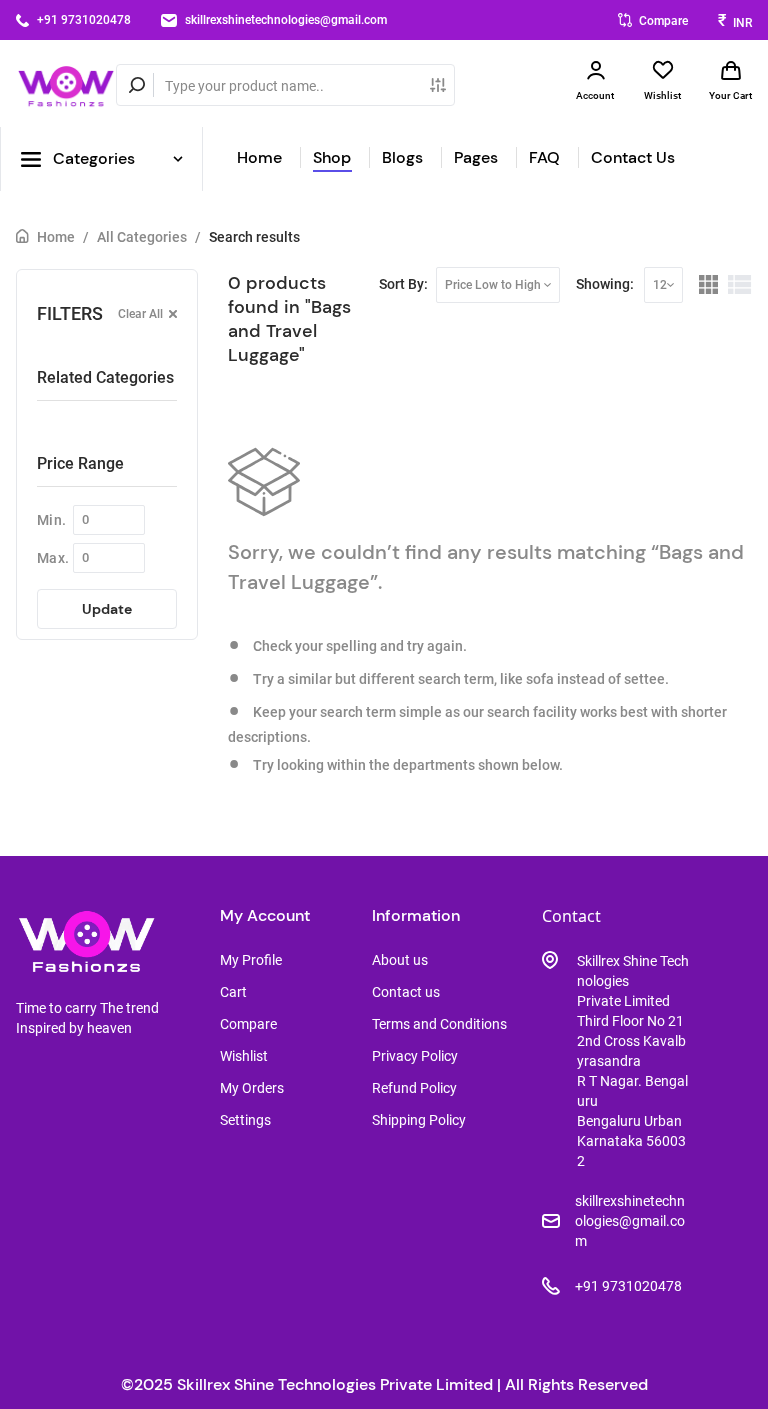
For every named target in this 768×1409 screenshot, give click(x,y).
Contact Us (633, 157)
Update (107, 609)
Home (259, 157)
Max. (53, 558)
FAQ (544, 157)
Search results (254, 237)
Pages (476, 157)
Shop (332, 157)
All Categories (142, 237)
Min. (51, 520)
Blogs (402, 157)
